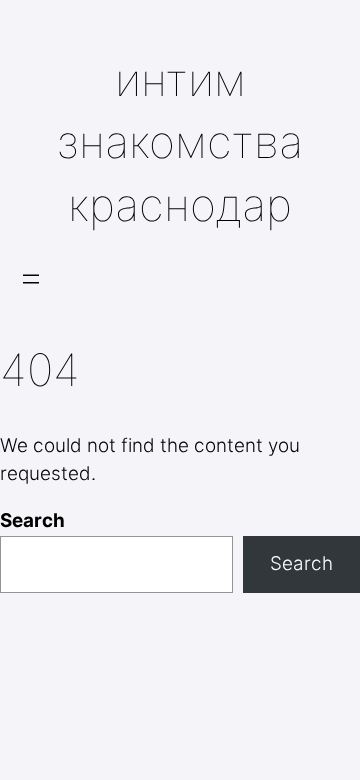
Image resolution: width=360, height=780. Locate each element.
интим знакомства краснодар (180, 142)
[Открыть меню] (31, 279)
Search (32, 520)
